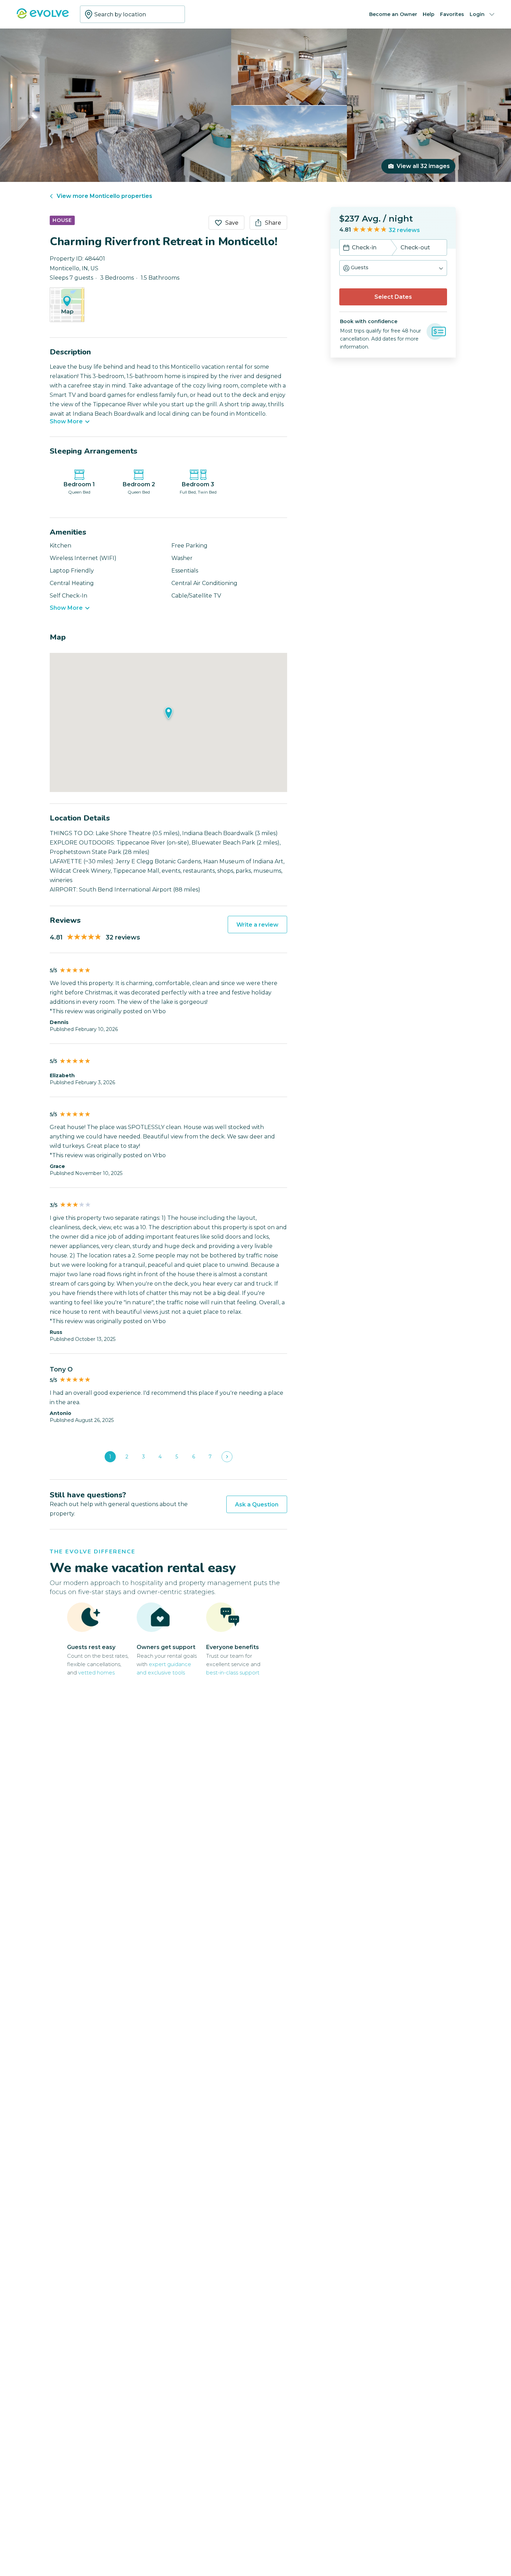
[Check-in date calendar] (346, 248)
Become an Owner (393, 14)
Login (477, 14)
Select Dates (393, 297)
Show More (66, 422)
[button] (393, 268)
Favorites (452, 14)
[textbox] (132, 14)
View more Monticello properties (104, 196)
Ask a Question (257, 1505)
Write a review (257, 925)
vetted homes (96, 1673)
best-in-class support (233, 1673)
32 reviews (404, 230)
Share (273, 223)
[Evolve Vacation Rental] (43, 17)
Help (429, 14)
